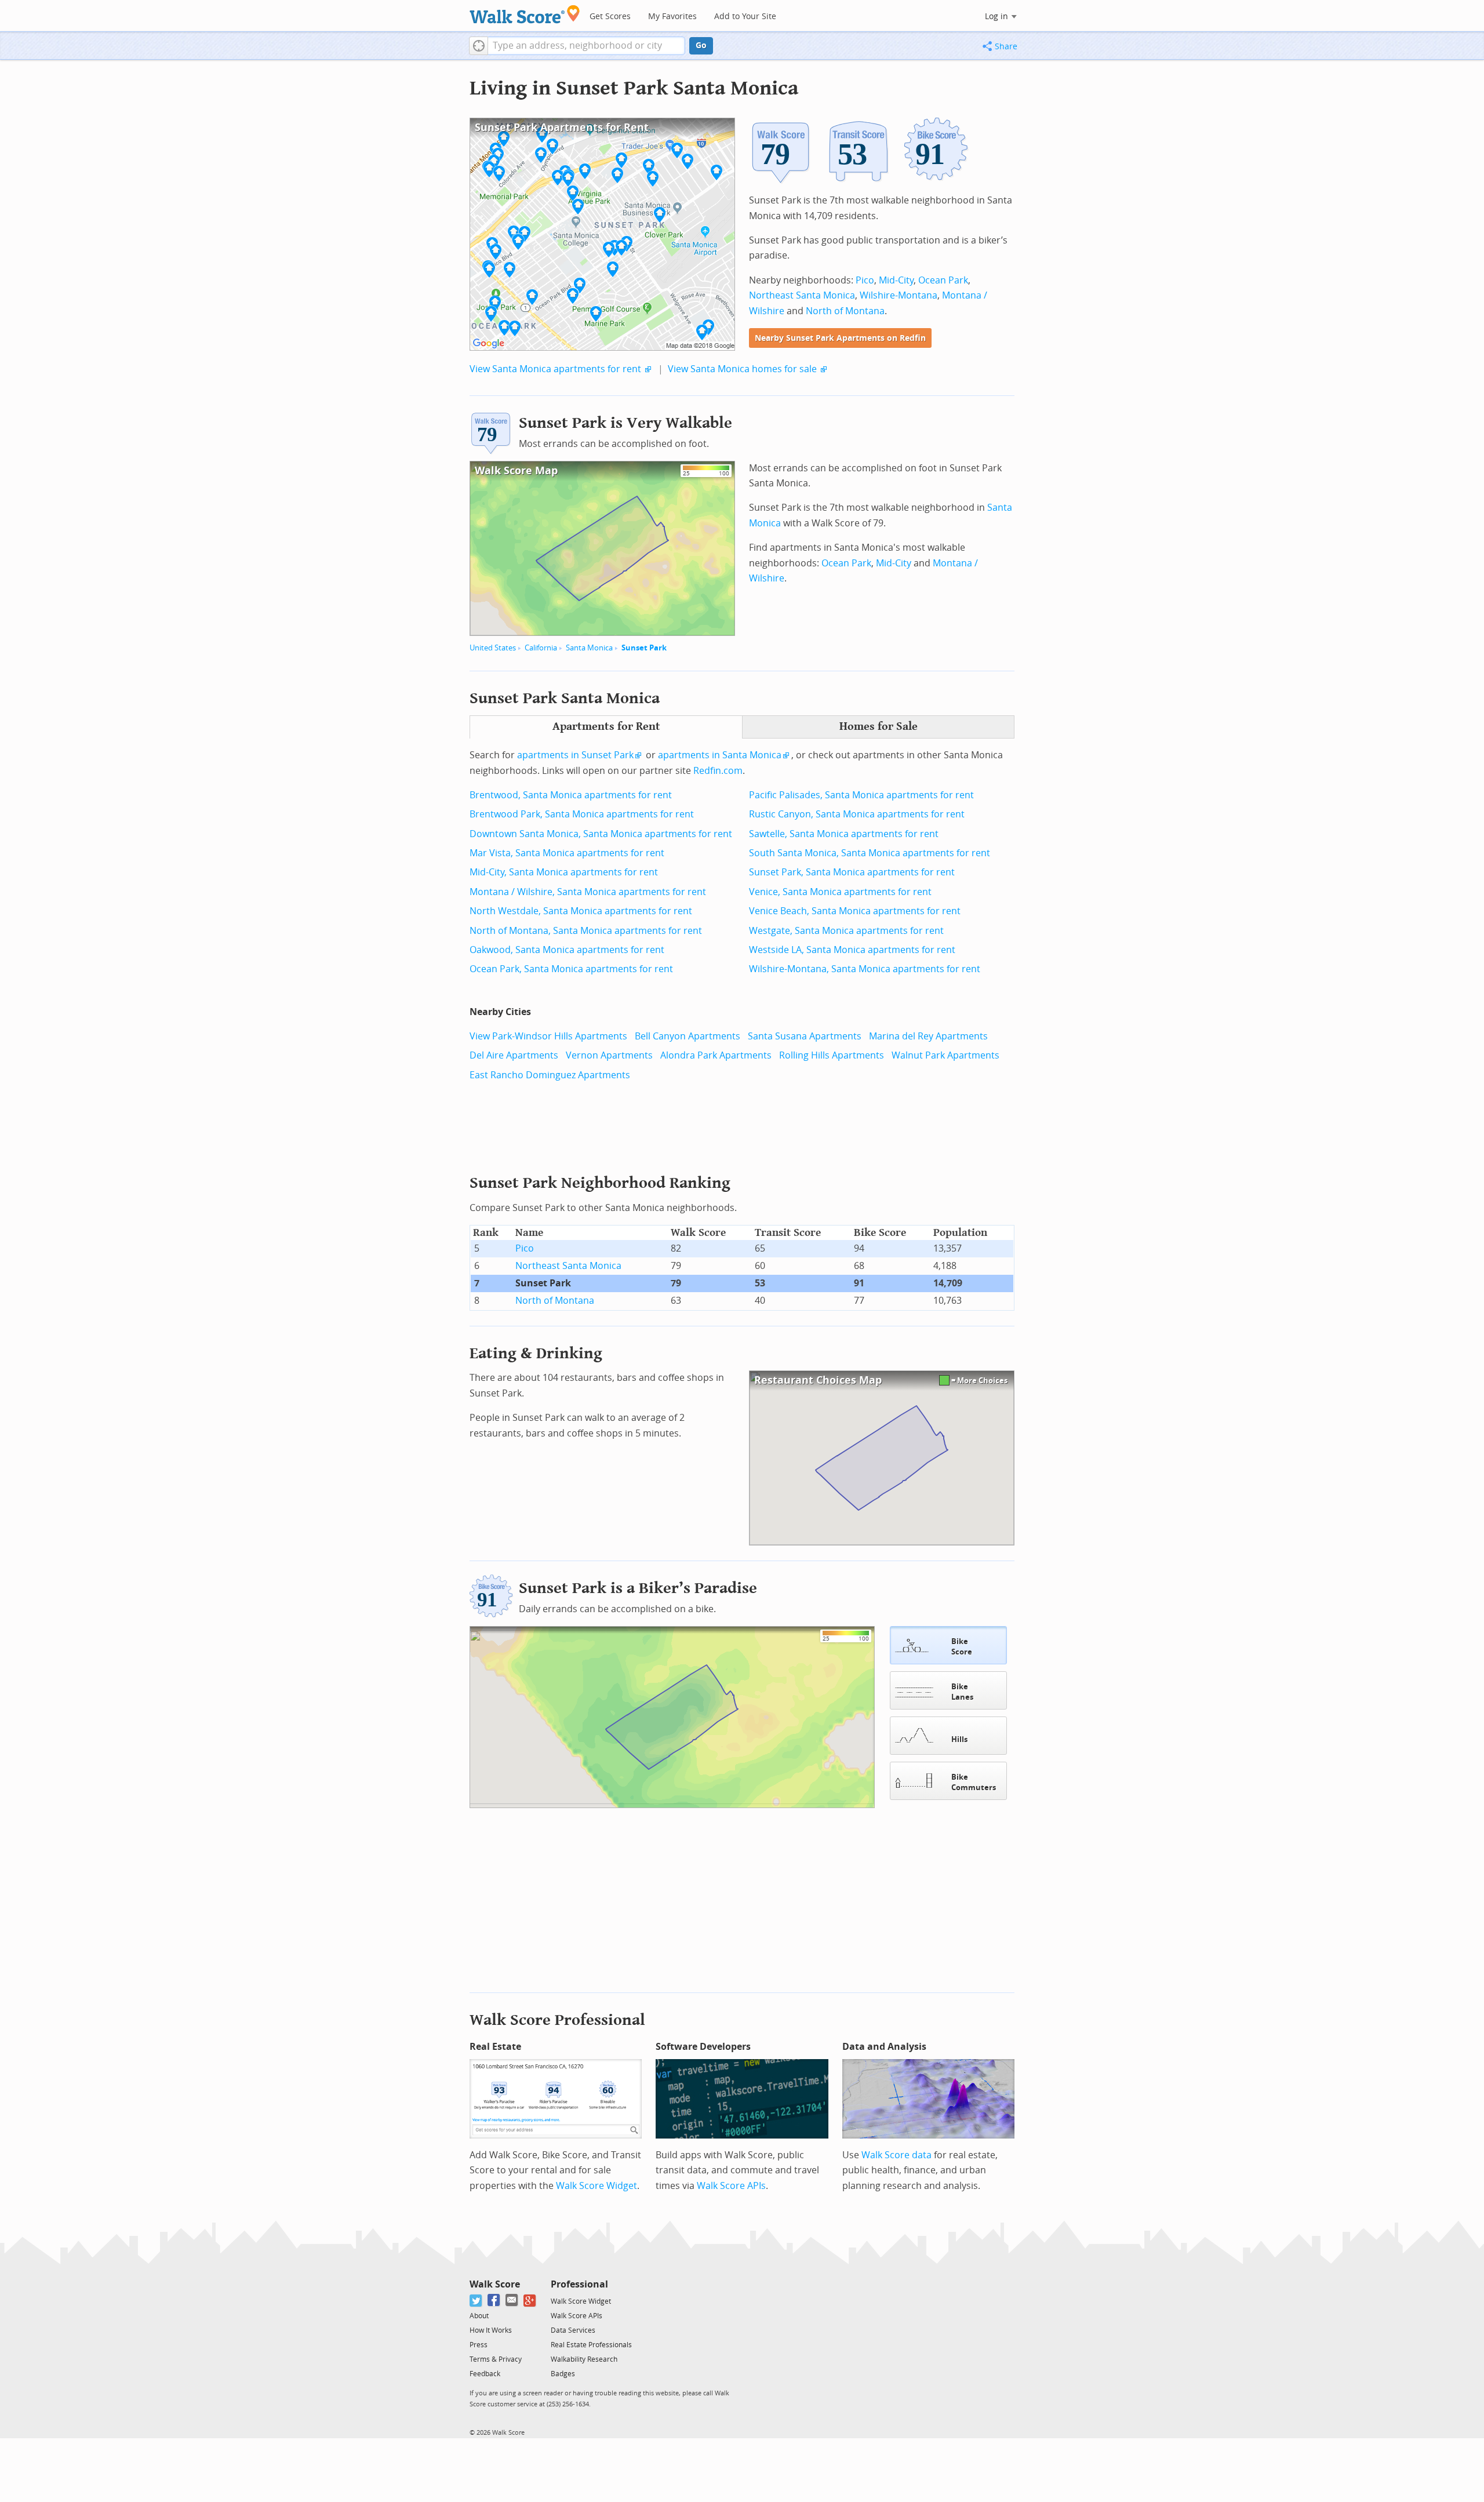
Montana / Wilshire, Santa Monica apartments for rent (588, 892)
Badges (563, 2374)
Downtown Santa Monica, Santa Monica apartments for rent (601, 834)
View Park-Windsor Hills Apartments (548, 1036)
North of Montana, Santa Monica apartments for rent (586, 931)
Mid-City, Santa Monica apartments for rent (564, 872)
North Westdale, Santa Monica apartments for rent (581, 911)
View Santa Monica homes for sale (742, 369)
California (541, 648)
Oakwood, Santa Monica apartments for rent (567, 950)
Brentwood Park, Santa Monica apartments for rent (582, 814)
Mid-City (896, 280)
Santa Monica (589, 648)
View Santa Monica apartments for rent (555, 369)
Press (479, 2345)
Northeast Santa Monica (802, 295)
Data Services (573, 2330)
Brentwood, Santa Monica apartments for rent (571, 795)
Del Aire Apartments (514, 1055)
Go (701, 46)
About (479, 2316)
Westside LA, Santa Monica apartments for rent (852, 950)
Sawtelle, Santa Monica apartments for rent (844, 834)
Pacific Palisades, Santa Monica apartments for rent (861, 795)
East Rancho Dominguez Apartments (550, 1075)
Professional (579, 2284)
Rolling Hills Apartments (832, 1055)
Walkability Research (584, 2359)
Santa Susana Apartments (805, 1036)
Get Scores (610, 17)
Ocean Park (943, 280)
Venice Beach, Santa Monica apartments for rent (855, 911)
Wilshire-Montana (899, 295)
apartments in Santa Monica (720, 755)
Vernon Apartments (609, 1055)
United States (493, 648)
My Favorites (672, 17)
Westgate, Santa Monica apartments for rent (846, 931)
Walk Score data (896, 2155)
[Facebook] (494, 2301)
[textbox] (586, 46)
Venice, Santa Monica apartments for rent (840, 892)
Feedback (485, 2374)
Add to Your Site (745, 17)
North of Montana (845, 311)
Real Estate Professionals (591, 2345)
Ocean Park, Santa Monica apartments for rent (571, 969)
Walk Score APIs (731, 2186)
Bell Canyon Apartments (688, 1036)
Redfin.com (718, 771)
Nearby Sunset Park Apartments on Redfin (840, 338)
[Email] (512, 2301)
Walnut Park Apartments (945, 1055)
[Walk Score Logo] (525, 14)
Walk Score (495, 2284)
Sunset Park (644, 648)
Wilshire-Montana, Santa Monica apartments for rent (865, 969)
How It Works (491, 2330)
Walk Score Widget (596, 2186)
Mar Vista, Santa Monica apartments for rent (567, 853)
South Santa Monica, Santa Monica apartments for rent (870, 853)
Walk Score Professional (557, 2020)
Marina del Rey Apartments (928, 1036)
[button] (479, 46)
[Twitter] (476, 2301)
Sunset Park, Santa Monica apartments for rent (852, 872)
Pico (865, 280)
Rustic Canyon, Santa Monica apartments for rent (857, 814)
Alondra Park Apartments (716, 1055)
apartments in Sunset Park (575, 755)
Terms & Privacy (496, 2359)
